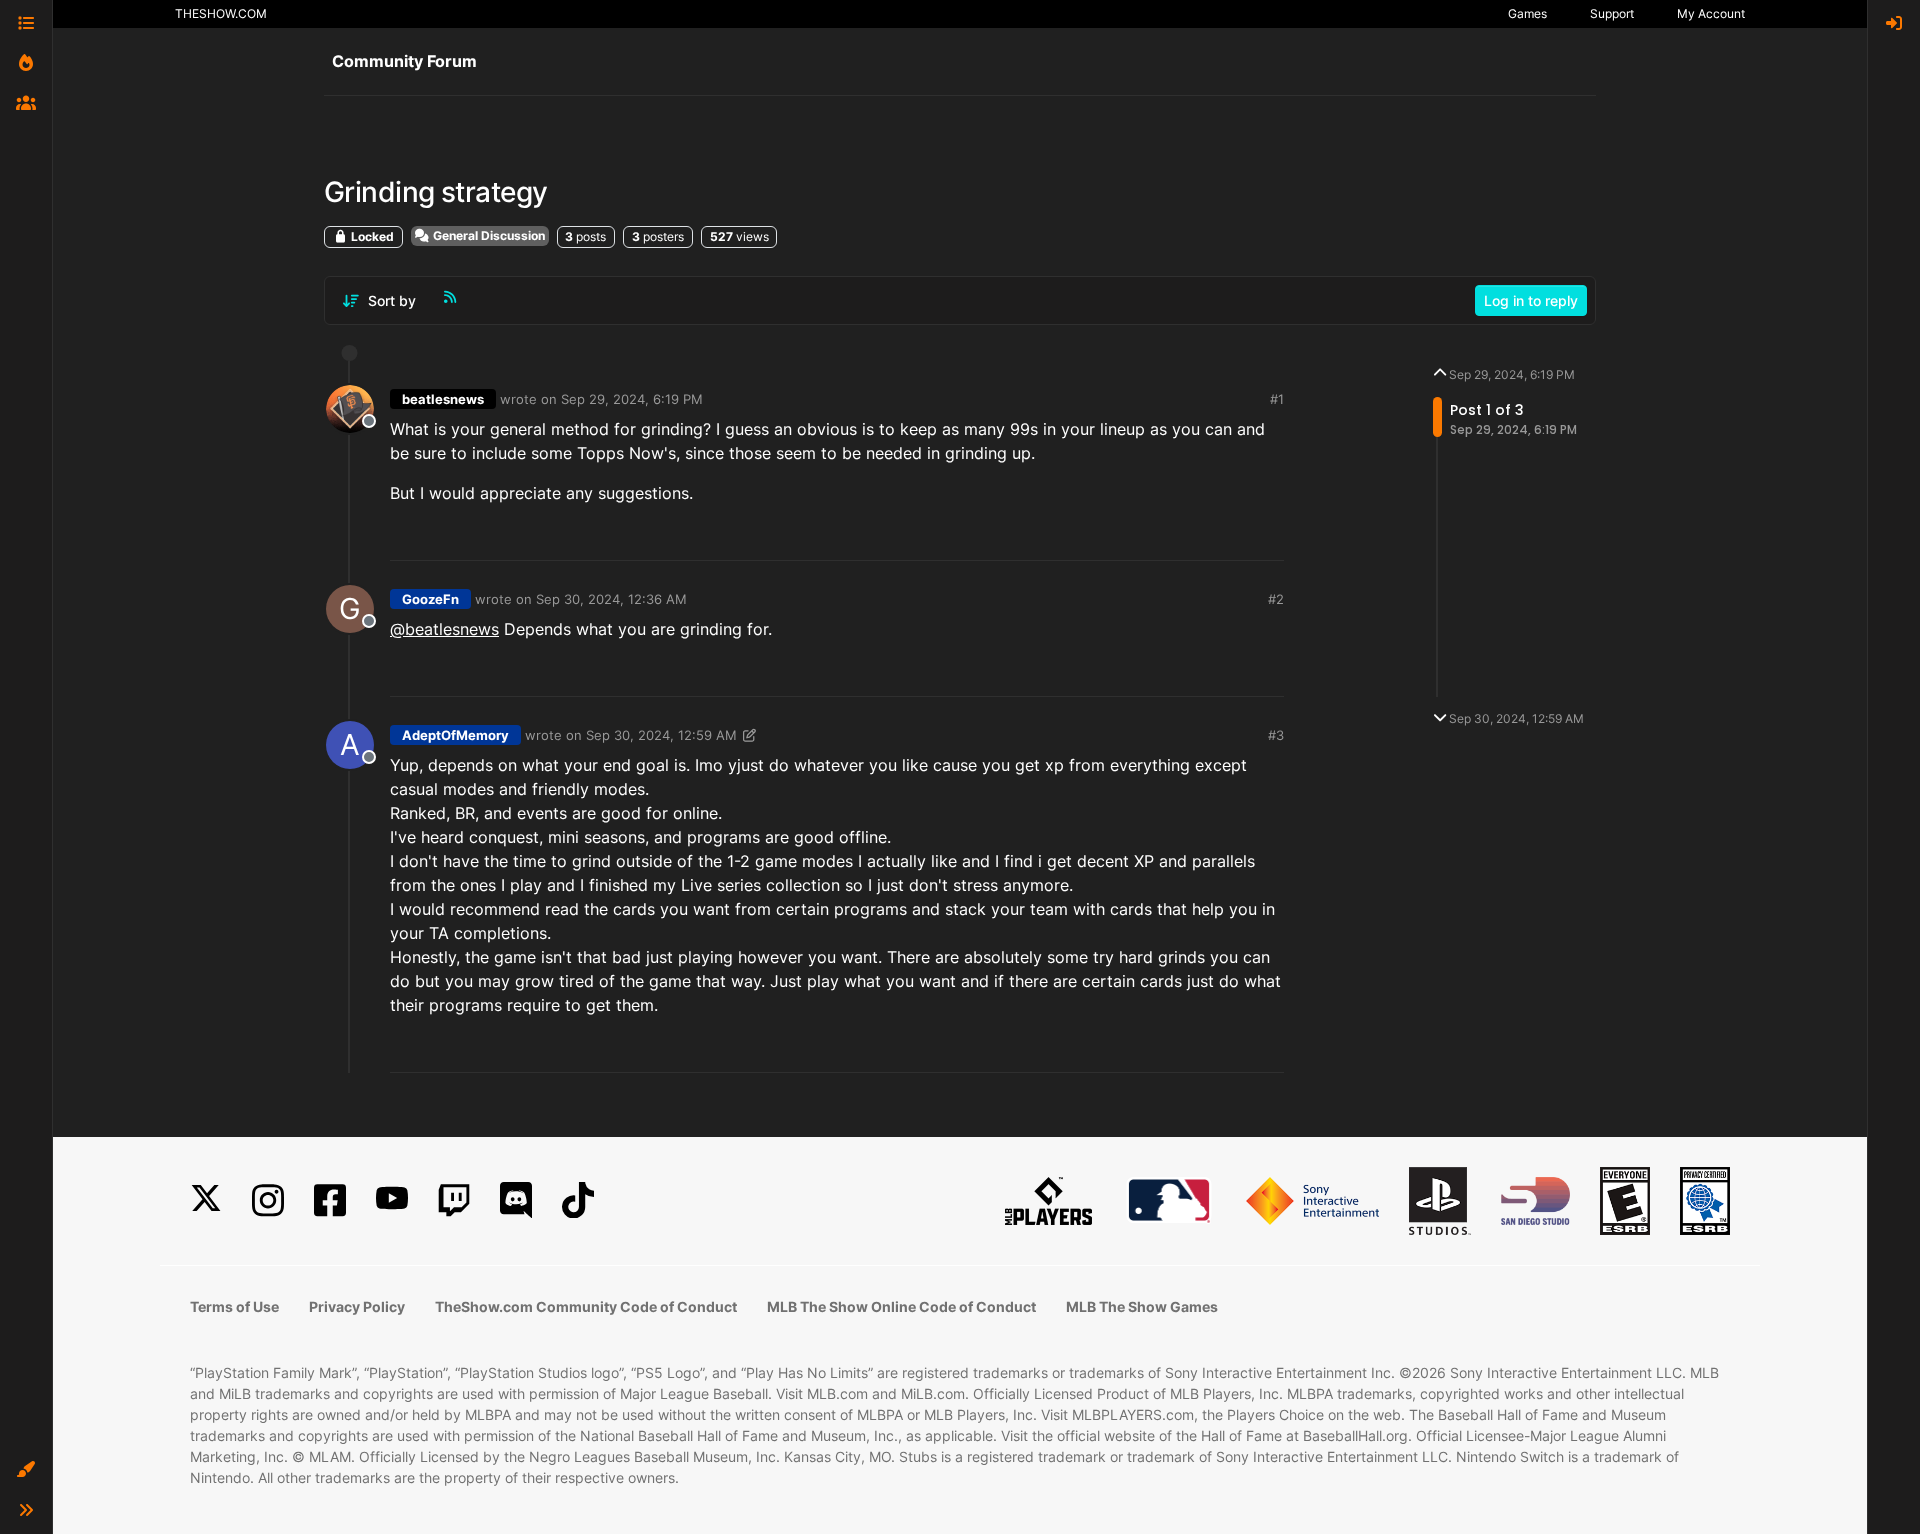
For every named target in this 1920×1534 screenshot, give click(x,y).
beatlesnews (443, 399)
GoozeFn (430, 599)
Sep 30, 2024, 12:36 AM (611, 599)
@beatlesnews (444, 629)
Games (1527, 13)
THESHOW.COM (221, 13)
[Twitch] (454, 1200)
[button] (26, 1470)
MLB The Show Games (1142, 1306)
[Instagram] (268, 1200)
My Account (1711, 13)
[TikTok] (578, 1200)
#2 (1276, 599)
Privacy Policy (357, 1306)
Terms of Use (234, 1306)
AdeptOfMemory (455, 735)
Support (1612, 13)
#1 (1277, 399)
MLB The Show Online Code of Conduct (901, 1306)
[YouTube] (392, 1200)
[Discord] (516, 1200)
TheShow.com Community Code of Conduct (586, 1306)
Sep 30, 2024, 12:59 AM (661, 735)
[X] (206, 1200)
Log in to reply (1531, 300)
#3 (1276, 735)
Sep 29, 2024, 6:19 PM (632, 399)
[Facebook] (330, 1200)
